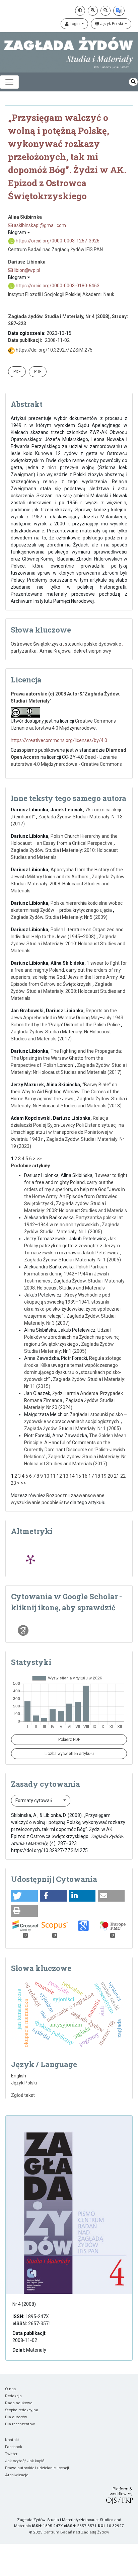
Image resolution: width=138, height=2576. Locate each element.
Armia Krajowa (55, 651)
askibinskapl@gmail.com (39, 225)
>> (39, 1159)
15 (78, 1476)
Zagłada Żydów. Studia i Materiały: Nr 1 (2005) (73, 1260)
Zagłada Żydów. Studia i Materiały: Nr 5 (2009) (59, 917)
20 (110, 1476)
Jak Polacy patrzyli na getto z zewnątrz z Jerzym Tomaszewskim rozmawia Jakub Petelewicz (72, 1246)
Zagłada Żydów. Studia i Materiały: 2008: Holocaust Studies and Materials (68, 884)
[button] (24, 1896)
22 (123, 1476)
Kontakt (12, 2440)
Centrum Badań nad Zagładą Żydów (76, 2532)
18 (97, 1476)
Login (75, 24)
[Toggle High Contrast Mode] (80, 11)
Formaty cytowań (34, 1800)
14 (72, 1476)
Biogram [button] (18, 232)
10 (47, 1476)
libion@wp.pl (26, 270)
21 (117, 1476)
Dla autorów (16, 2417)
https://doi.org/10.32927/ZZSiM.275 (54, 350)
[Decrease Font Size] (106, 11)
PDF (17, 372)
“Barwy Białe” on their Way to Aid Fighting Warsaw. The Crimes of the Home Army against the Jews (65, 1092)
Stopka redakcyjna (22, 2410)
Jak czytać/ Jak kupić (25, 2461)
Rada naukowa (19, 2403)
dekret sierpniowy (92, 651)
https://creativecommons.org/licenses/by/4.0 (59, 740)
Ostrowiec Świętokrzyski (36, 644)
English (19, 2076)
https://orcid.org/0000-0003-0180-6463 (57, 286)
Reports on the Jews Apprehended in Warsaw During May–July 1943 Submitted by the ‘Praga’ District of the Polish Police (67, 1018)
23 (13, 1483)
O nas (10, 2389)
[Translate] (119, 11)
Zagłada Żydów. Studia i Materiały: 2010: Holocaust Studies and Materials (68, 944)
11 (53, 1476)
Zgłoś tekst (23, 2095)
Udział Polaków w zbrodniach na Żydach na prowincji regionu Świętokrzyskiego (72, 1337)
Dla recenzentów (20, 2424)
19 (104, 1476)
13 (66, 1476)
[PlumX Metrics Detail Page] (30, 1559)
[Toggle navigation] (9, 82)
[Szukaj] (133, 82)
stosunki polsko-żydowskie (93, 644)
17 (91, 1476)
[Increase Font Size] (93, 11)
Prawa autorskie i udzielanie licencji (37, 2468)
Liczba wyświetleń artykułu (69, 1754)
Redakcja (13, 2396)
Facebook (14, 2447)
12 (59, 1476)
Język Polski (112, 24)
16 (85, 1476)
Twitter (11, 2454)
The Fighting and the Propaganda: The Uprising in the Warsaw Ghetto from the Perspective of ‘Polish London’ (66, 1058)
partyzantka (24, 651)
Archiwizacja (17, 2475)
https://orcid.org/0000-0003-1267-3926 (57, 241)
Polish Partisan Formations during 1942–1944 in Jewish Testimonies (66, 1274)
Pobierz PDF (69, 1740)
